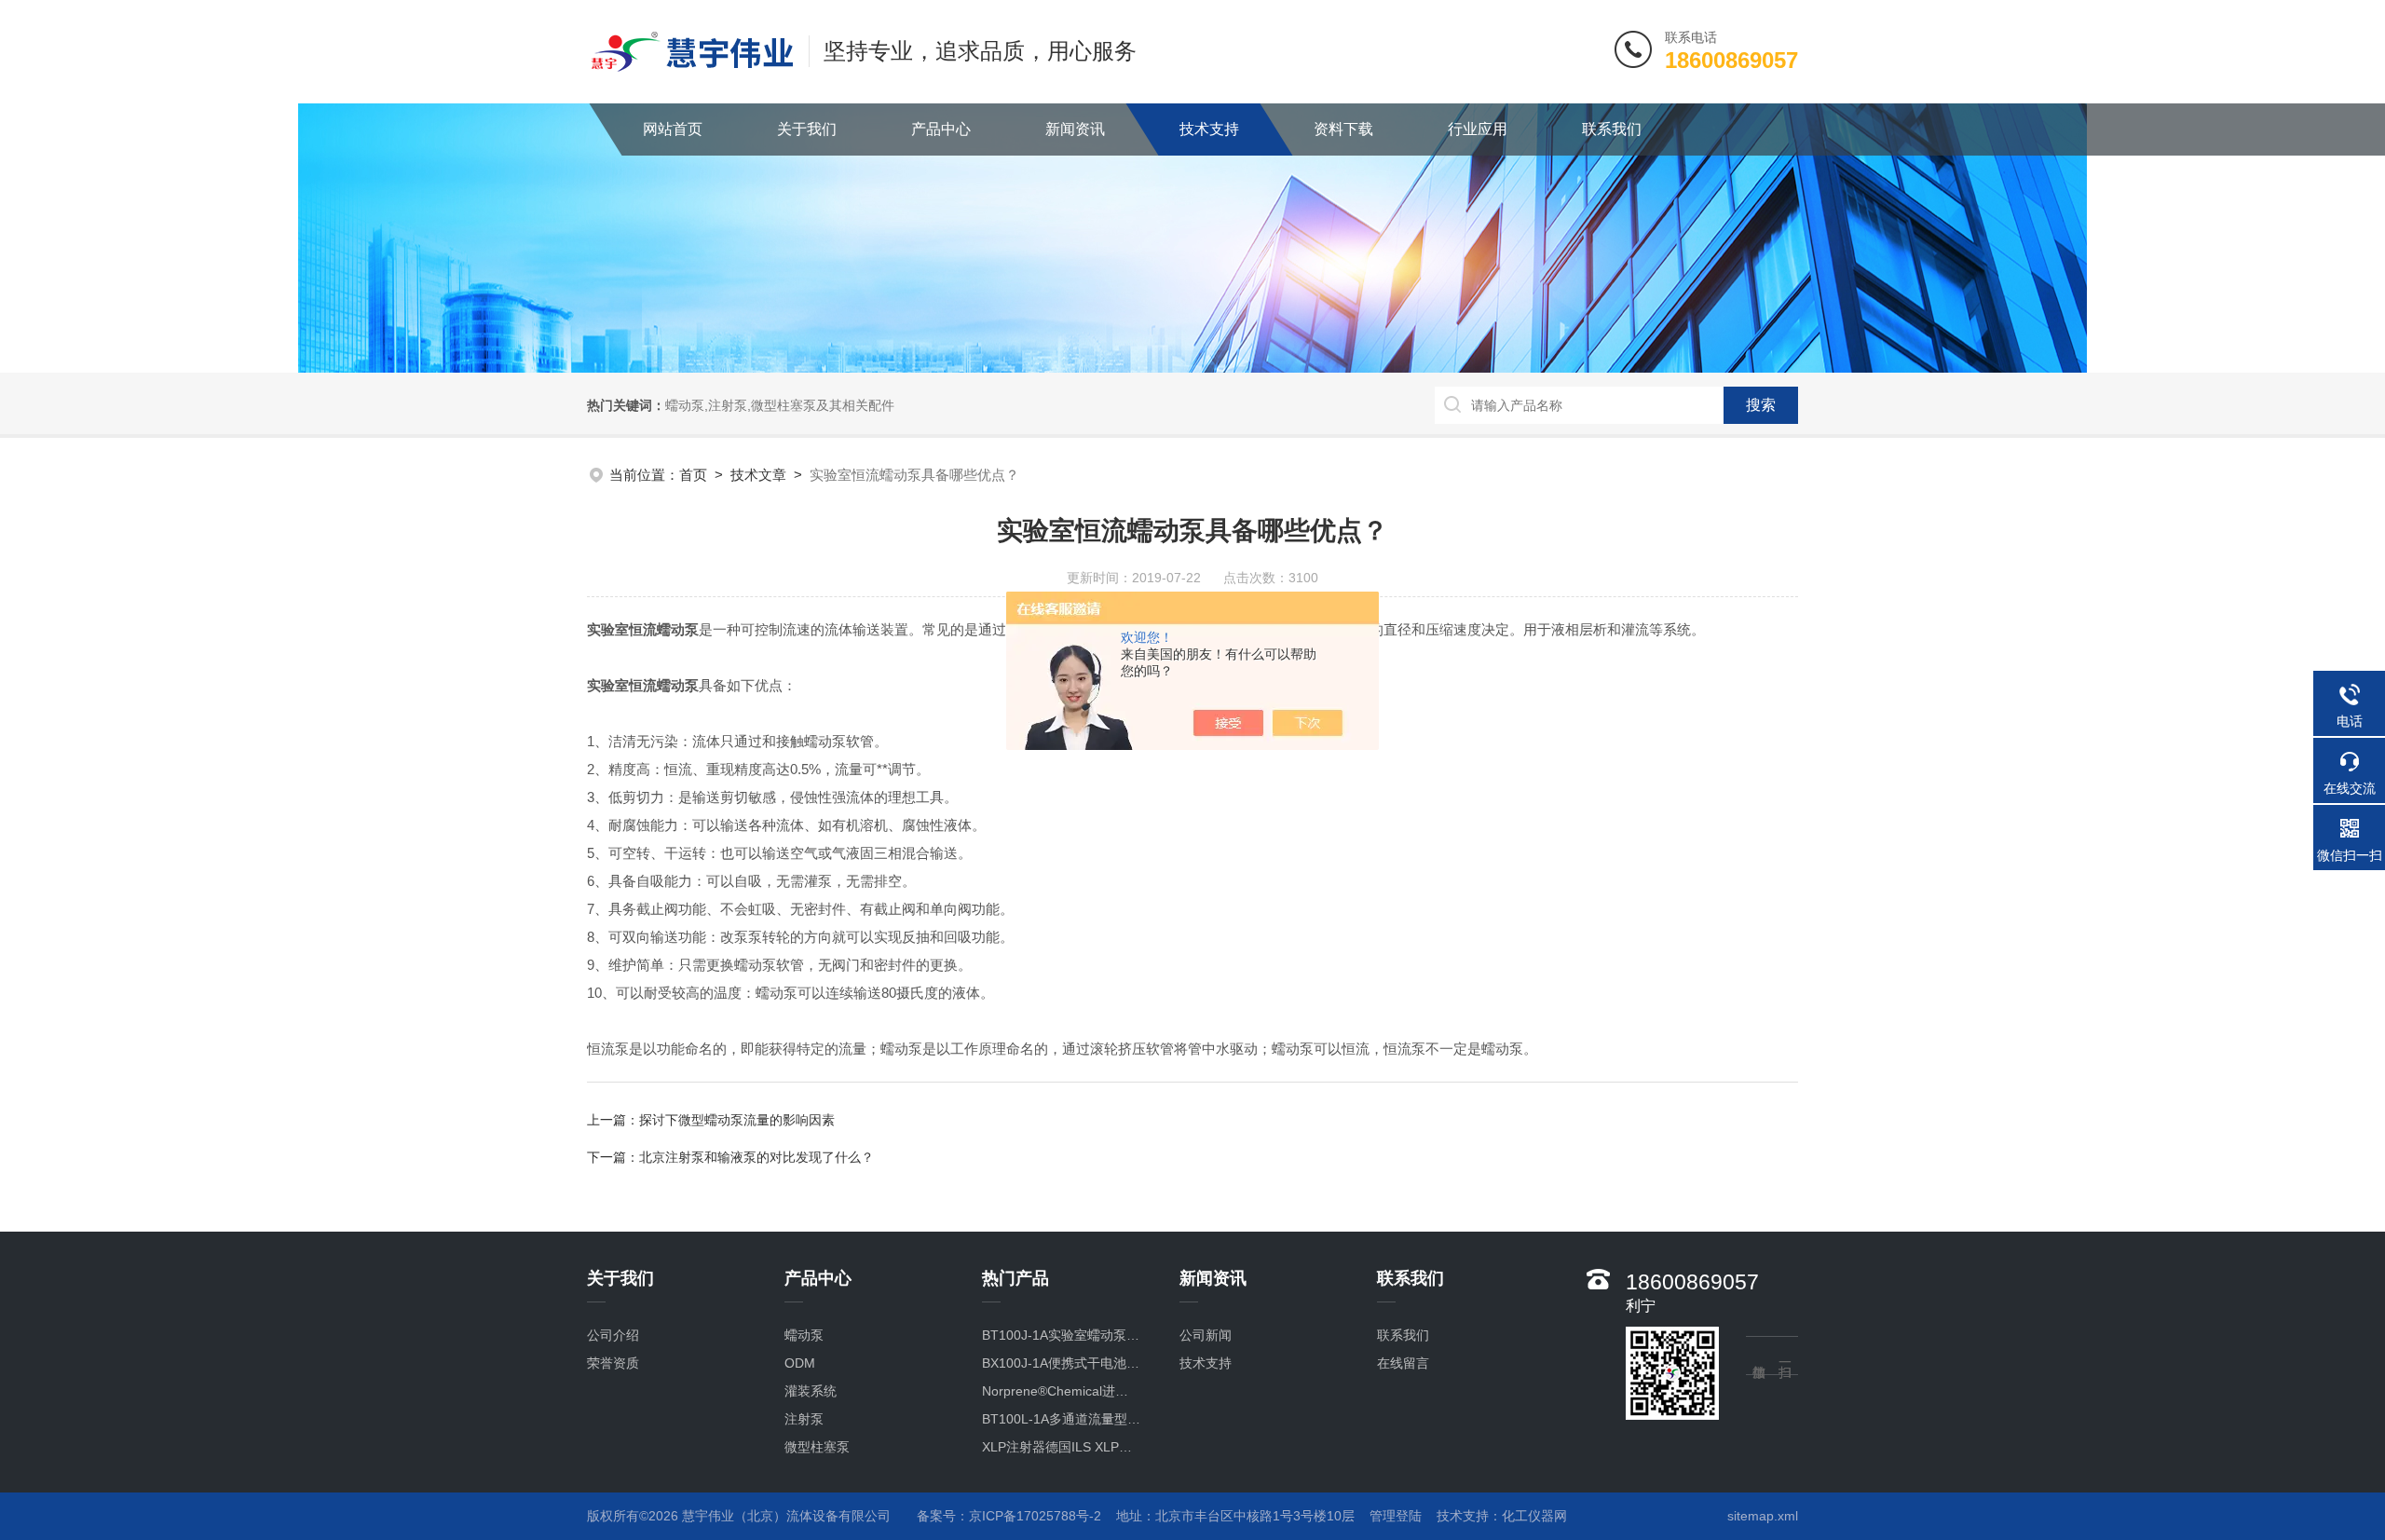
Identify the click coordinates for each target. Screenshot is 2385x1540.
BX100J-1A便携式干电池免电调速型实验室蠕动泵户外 (1062, 1363)
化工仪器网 (1534, 1516)
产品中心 (941, 129)
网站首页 (673, 129)
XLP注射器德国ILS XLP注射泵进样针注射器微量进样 (1062, 1447)
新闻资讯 (1075, 129)
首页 (693, 475)
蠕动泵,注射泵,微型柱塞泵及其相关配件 (780, 405)
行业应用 (1478, 129)
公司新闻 (1206, 1335)
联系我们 (1612, 129)
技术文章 (758, 475)
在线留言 (1403, 1363)
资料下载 (1343, 129)
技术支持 (1209, 129)
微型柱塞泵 (817, 1447)
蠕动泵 (804, 1335)
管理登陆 (1396, 1516)
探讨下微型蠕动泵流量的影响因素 (737, 1120)
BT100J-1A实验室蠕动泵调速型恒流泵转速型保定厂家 (1062, 1335)
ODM (800, 1363)
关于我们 (807, 129)
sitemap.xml (1763, 1516)
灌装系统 (811, 1391)
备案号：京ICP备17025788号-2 (1009, 1516)
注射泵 (804, 1419)
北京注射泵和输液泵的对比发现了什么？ (756, 1157)
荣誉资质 (613, 1363)
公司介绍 (613, 1335)
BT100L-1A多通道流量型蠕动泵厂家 (1062, 1419)
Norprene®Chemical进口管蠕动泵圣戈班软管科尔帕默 (1062, 1391)
